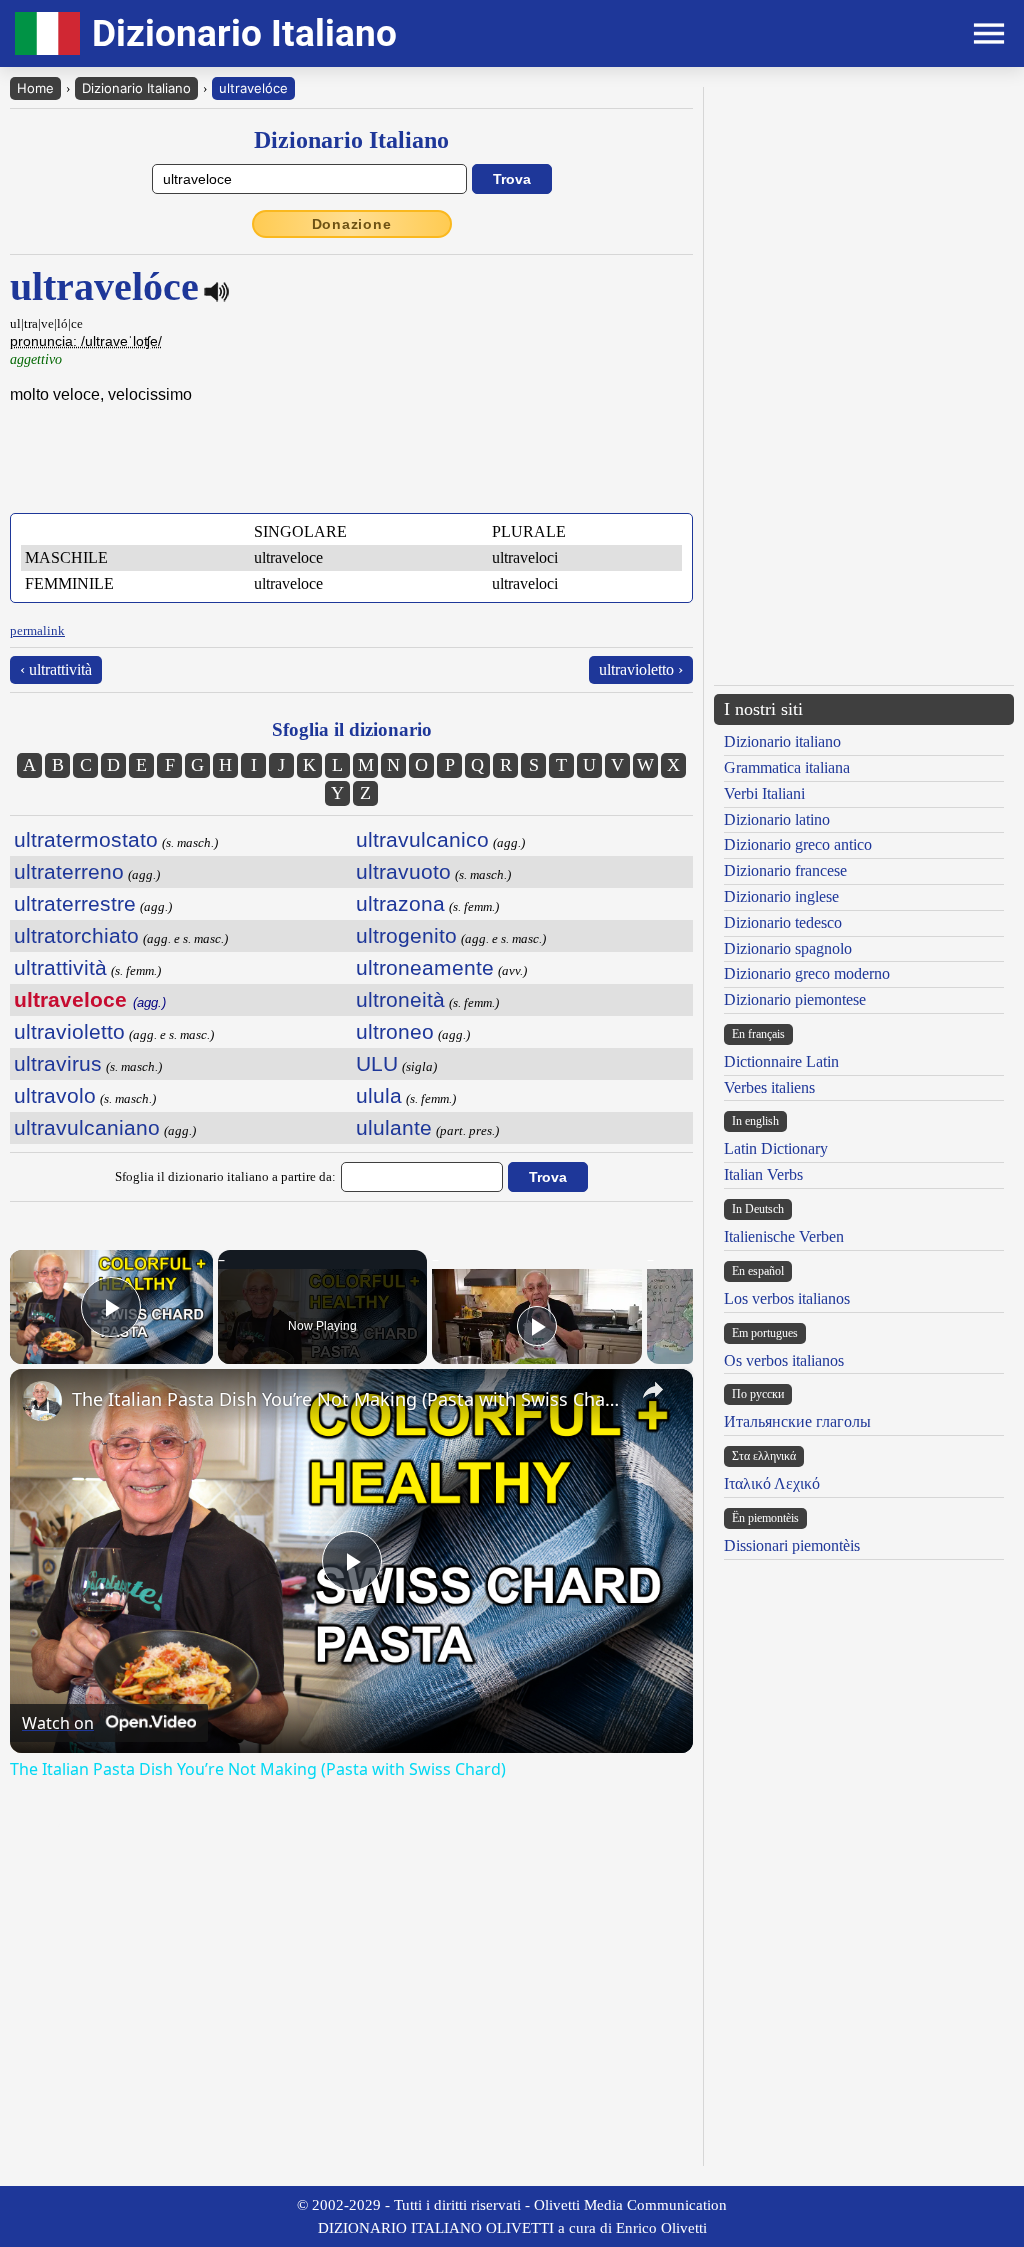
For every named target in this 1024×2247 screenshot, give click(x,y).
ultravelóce (253, 88)
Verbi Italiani (764, 793)
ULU (377, 1063)
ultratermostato (86, 839)
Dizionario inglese (781, 896)
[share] (653, 1390)
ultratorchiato (76, 935)
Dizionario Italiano (136, 88)
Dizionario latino (777, 819)
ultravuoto (403, 871)
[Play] (537, 1326)
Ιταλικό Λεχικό (772, 1483)
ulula (379, 1095)
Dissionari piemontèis (792, 1545)
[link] (42, 1401)
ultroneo (395, 1031)
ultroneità (400, 999)
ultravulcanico (422, 839)
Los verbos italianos (787, 1298)
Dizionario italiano (782, 741)
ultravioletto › (641, 669)
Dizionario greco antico (798, 844)
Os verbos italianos (784, 1360)
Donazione (352, 224)
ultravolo (55, 1095)
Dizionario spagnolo (788, 948)
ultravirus (58, 1063)
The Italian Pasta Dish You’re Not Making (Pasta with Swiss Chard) (348, 1399)
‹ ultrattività (56, 669)
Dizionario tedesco (783, 922)
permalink (37, 630)
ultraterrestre (75, 903)
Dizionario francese (785, 870)
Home (35, 88)
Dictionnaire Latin (781, 1061)
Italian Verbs (763, 1174)
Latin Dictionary (776, 1148)
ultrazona (400, 903)
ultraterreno (69, 871)
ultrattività (60, 967)
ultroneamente (425, 967)
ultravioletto (69, 1031)
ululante (394, 1127)
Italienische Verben (784, 1236)
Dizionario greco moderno (807, 973)
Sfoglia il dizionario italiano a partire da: (225, 1176)
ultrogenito (406, 935)
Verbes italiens (769, 1087)
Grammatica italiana (787, 767)
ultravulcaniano (87, 1127)
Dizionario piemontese (795, 999)
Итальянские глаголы (797, 1421)
